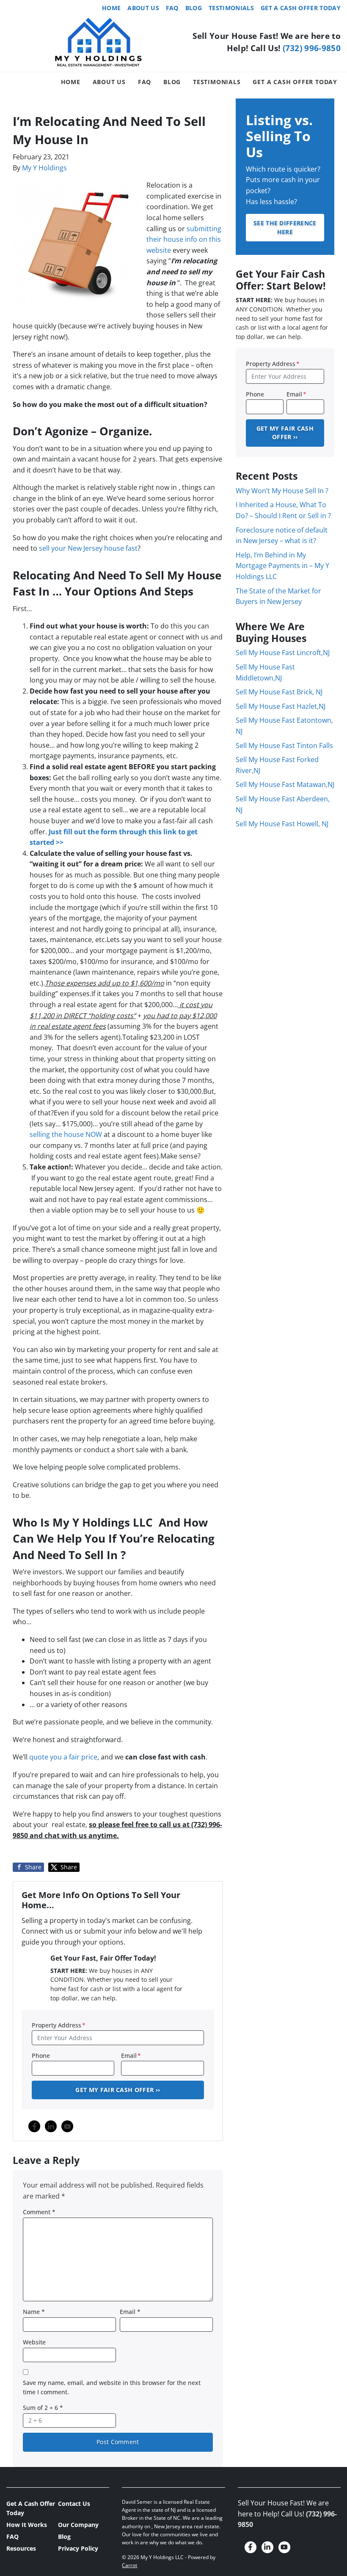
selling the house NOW (66, 1134)
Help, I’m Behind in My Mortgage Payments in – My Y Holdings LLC (282, 566)
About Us (143, 8)
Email (131, 2056)
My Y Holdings (44, 168)
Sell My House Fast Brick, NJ (279, 692)
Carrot (129, 2565)
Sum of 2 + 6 (43, 2408)
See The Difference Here (285, 227)
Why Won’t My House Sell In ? (282, 491)
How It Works (27, 2525)
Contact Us (74, 2504)
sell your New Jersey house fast (88, 548)
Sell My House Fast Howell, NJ (282, 824)
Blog (194, 8)
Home (111, 8)
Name (34, 2312)
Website (34, 2342)
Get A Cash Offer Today (301, 8)
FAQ (172, 8)
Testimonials (231, 8)
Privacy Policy (78, 2548)
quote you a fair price (63, 1757)
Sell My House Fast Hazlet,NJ (281, 706)
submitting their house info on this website (184, 239)
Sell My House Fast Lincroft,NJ (283, 653)
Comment (39, 2212)
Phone (41, 2056)
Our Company (78, 2525)
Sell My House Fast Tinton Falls (284, 746)
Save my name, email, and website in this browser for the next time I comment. (112, 2387)
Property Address (59, 2025)
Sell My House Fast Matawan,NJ (285, 784)
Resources (21, 2548)
